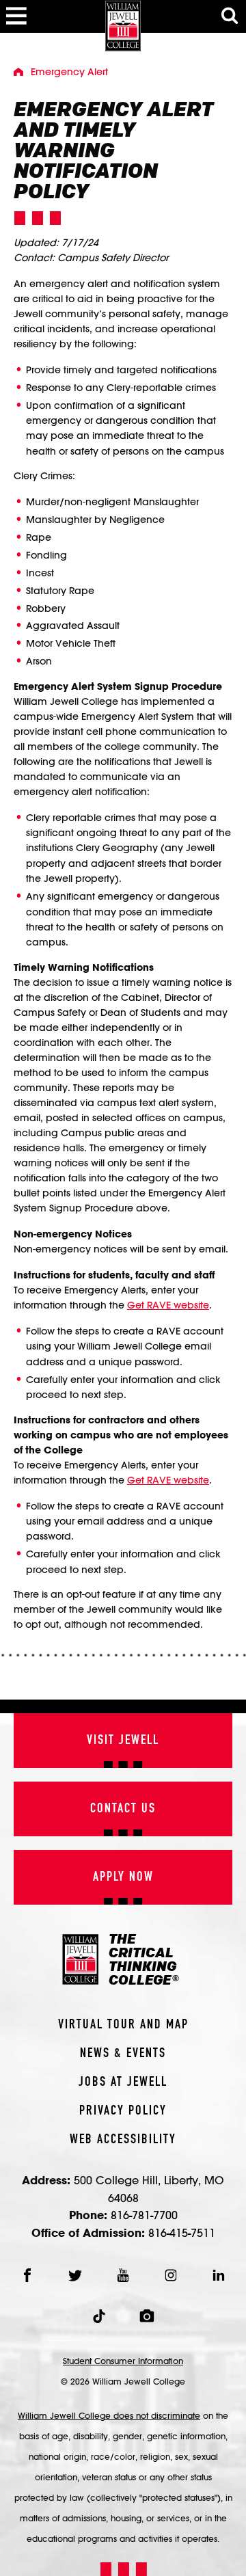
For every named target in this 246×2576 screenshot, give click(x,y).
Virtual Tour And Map (123, 2025)
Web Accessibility (123, 2140)
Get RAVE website (168, 1305)
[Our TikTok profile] (99, 2316)
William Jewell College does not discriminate (109, 2415)
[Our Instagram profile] (171, 2275)
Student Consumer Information (123, 2361)
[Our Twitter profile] (75, 2275)
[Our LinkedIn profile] (219, 2275)
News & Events (123, 2054)
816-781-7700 (144, 2215)
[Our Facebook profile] (27, 2275)
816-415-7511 (182, 2232)
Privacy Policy (123, 2111)
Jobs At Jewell (123, 2082)
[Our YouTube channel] (123, 2275)
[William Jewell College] (123, 26)
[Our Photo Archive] (147, 2316)
